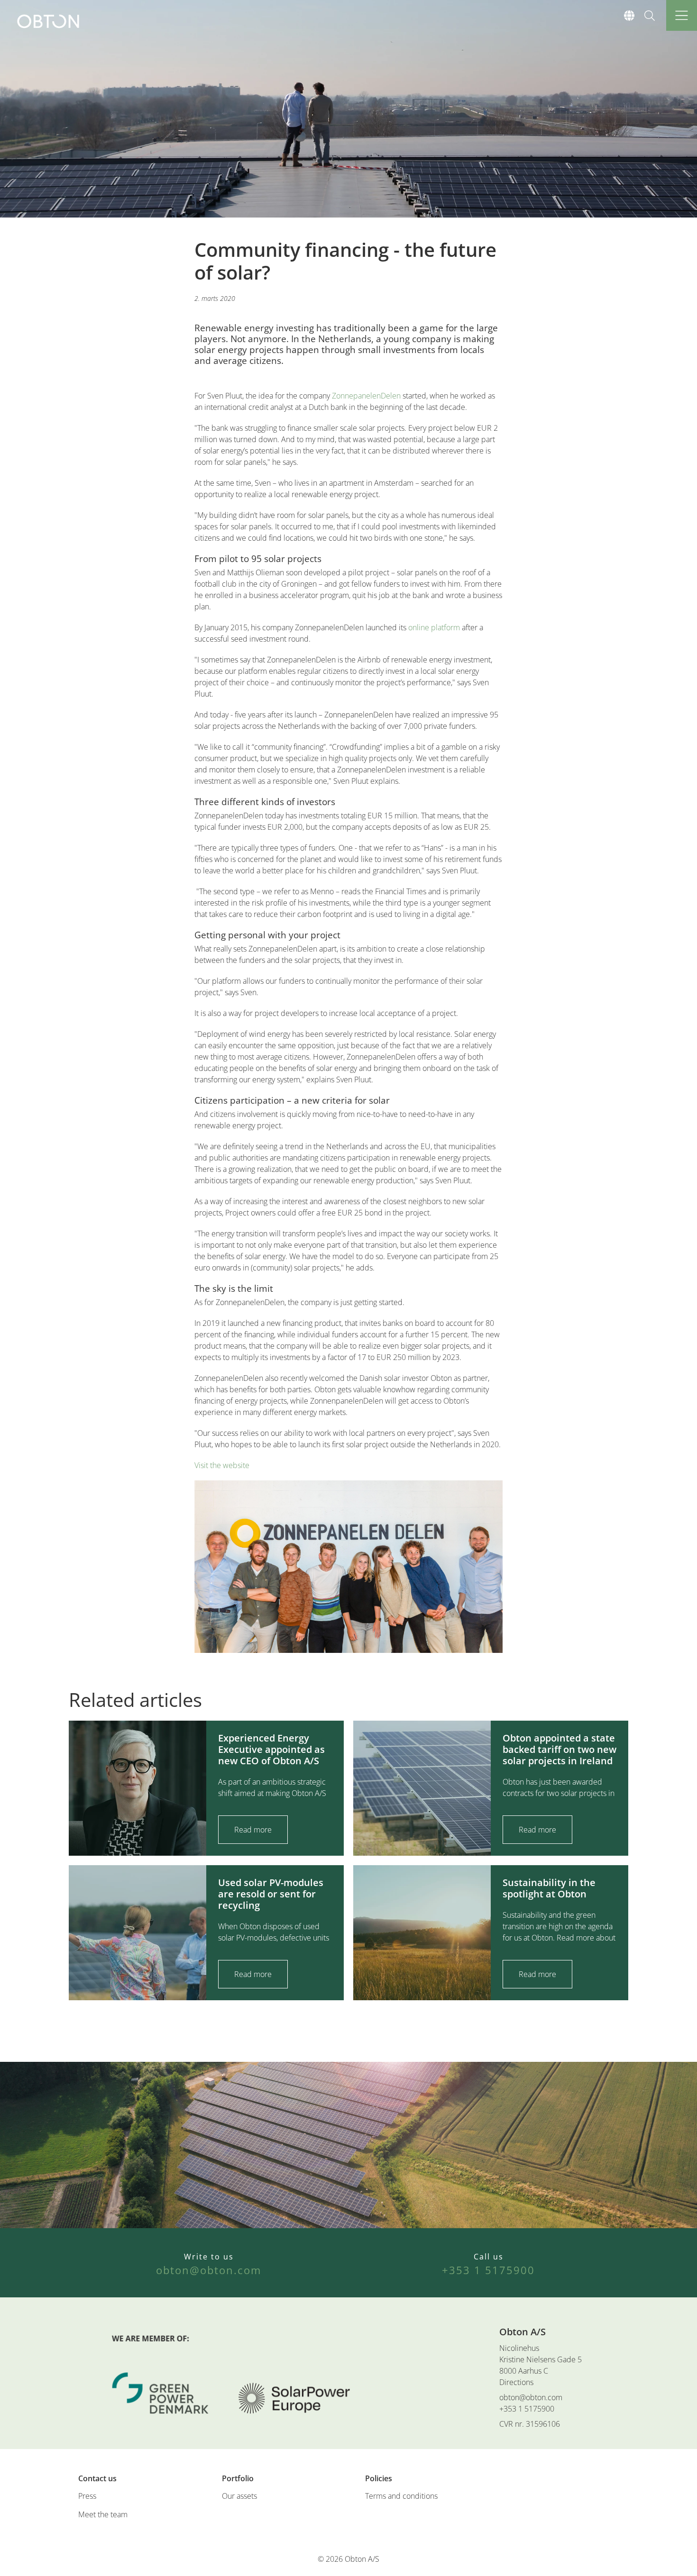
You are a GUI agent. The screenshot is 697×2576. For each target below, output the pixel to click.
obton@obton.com (531, 2397)
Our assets (239, 2496)
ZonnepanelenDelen (366, 396)
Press (87, 2496)
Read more (253, 1830)
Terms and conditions (401, 2496)
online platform (434, 627)
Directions (516, 2382)
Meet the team (103, 2514)
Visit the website (222, 1465)
